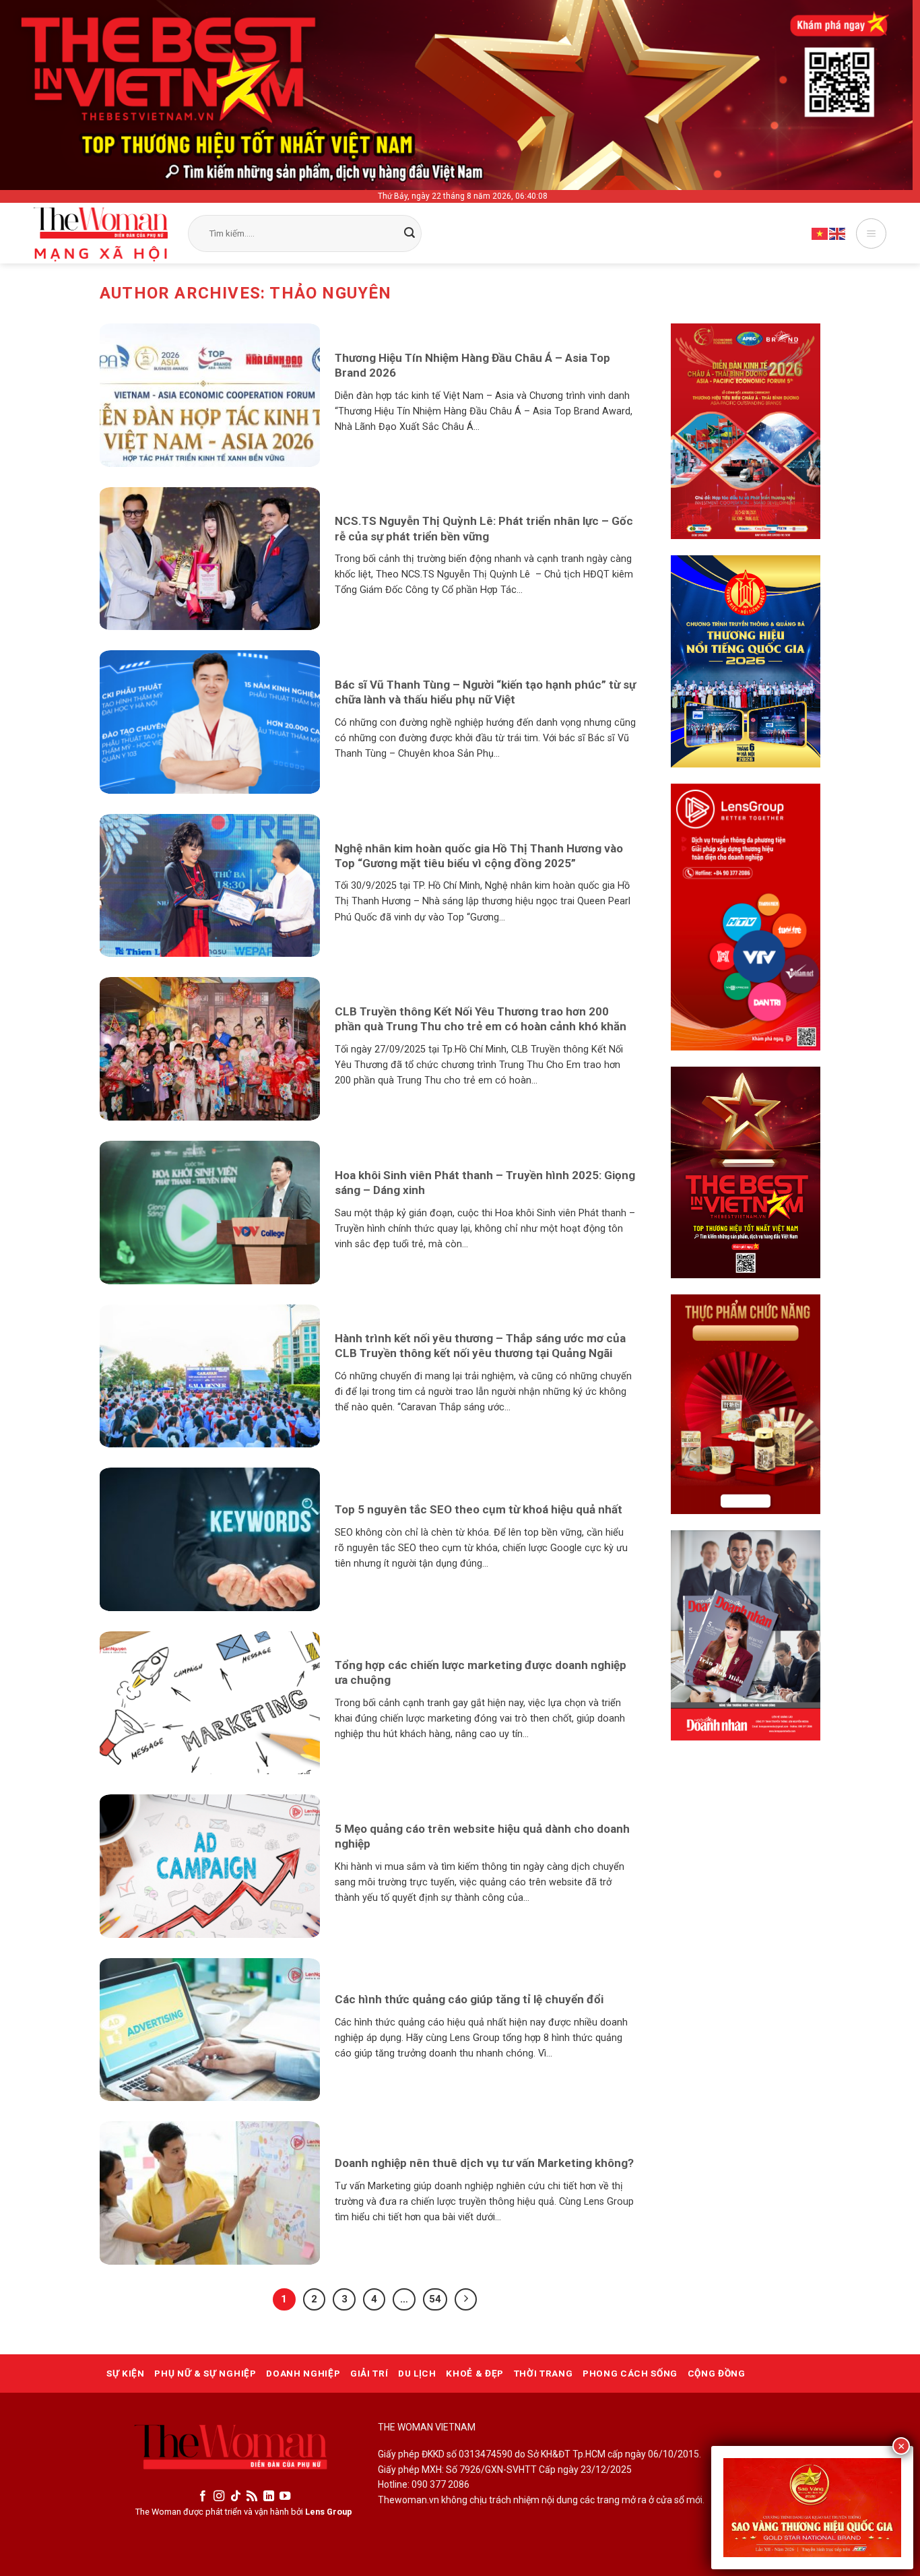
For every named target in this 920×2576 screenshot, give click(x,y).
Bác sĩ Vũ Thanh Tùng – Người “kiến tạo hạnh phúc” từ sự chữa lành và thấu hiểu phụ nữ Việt (485, 692)
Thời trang (544, 2373)
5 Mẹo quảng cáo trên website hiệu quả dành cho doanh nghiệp (482, 1836)
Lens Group (329, 2512)
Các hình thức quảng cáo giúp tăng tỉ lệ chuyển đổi (469, 1999)
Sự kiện (126, 2373)
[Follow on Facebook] (203, 2496)
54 (435, 2299)
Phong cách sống (630, 2373)
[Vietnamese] (820, 233)
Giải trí (369, 2373)
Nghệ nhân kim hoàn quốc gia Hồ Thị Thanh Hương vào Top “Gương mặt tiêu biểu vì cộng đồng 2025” (479, 856)
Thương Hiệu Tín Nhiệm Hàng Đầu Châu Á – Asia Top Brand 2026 (472, 365)
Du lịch (417, 2373)
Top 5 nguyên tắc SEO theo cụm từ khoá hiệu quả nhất (479, 1509)
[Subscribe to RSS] (252, 2496)
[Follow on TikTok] (236, 2496)
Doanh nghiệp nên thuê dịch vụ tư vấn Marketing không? (484, 2163)
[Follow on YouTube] (285, 2496)
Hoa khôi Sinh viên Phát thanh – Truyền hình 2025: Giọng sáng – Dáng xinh (485, 1183)
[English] (838, 233)
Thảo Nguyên (330, 293)
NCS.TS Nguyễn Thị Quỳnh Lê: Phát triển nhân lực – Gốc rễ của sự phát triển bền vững (484, 528)
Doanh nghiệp (303, 2373)
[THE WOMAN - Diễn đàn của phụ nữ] (101, 234)
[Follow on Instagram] (219, 2496)
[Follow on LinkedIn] (269, 2496)
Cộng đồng (717, 2373)
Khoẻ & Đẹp (475, 2373)
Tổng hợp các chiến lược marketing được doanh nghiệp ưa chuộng (481, 1672)
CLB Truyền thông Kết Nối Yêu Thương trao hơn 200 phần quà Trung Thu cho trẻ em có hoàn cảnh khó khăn (481, 1019)
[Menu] (871, 233)
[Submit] (409, 234)
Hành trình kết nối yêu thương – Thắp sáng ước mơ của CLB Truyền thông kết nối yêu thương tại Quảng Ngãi (480, 1346)
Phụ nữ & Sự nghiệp (205, 2373)
